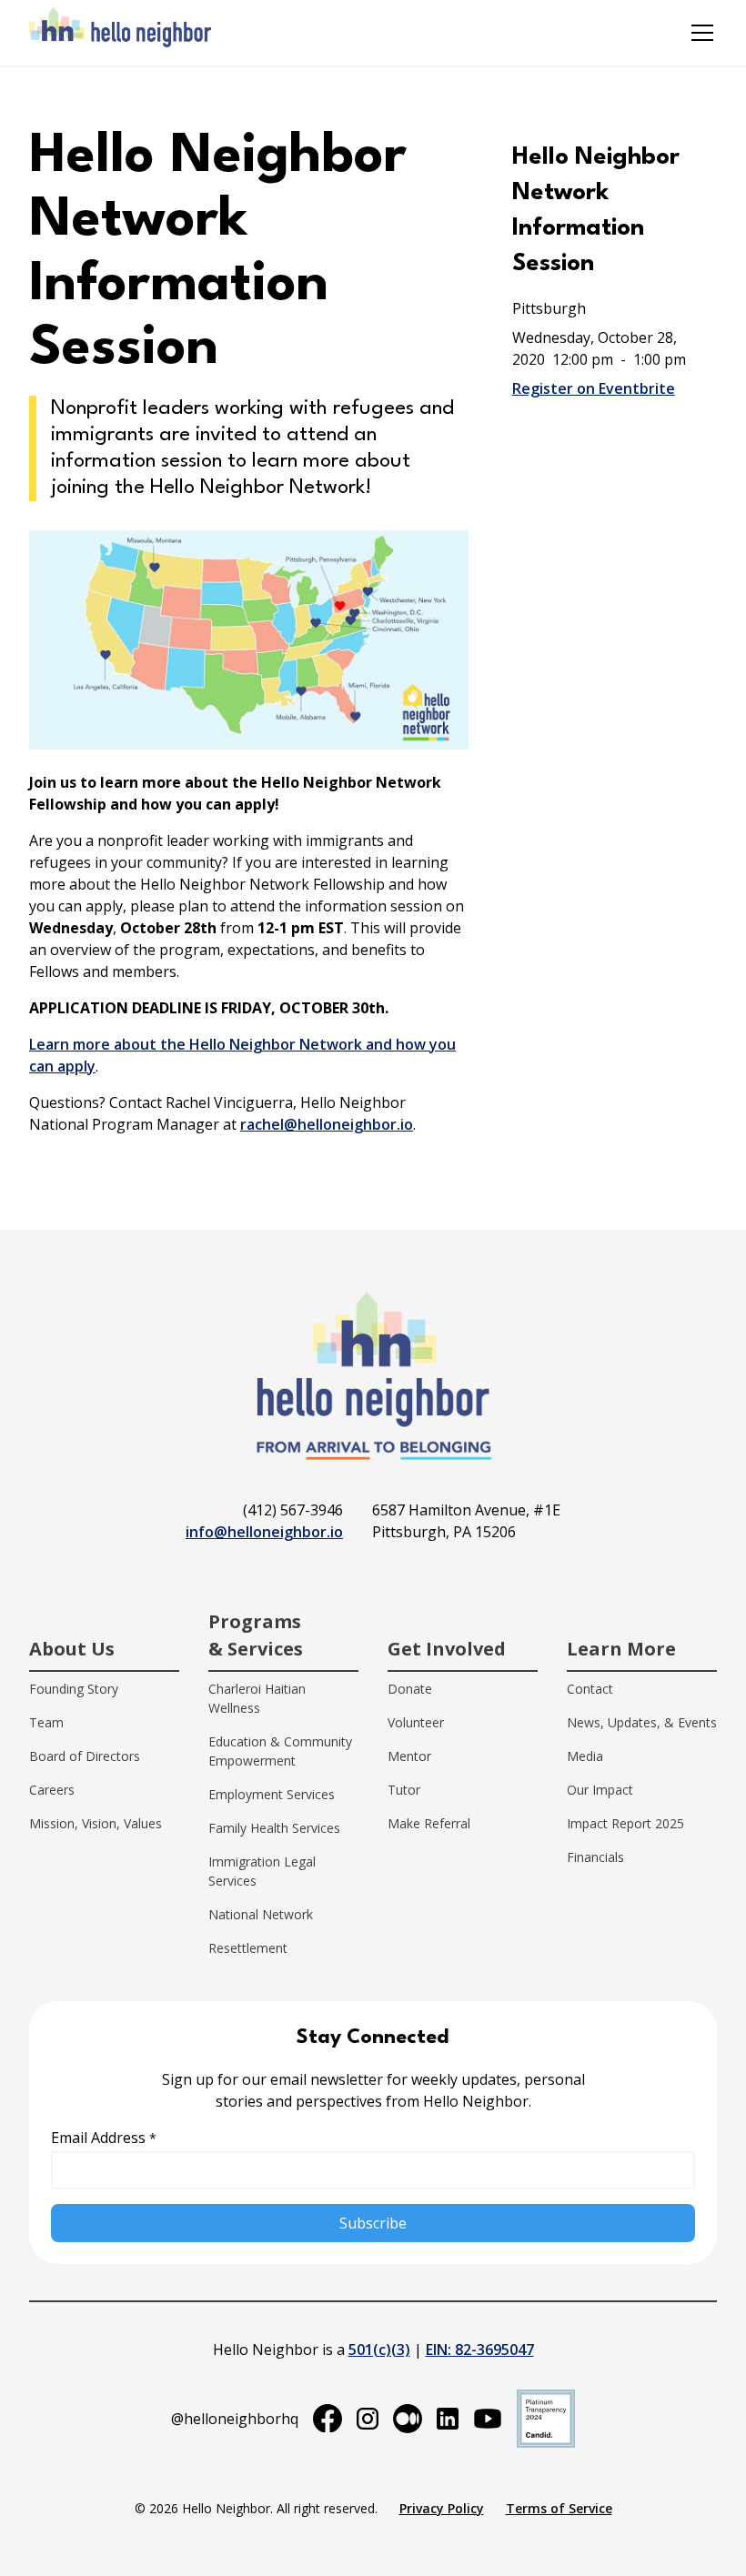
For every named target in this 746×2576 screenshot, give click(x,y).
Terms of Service (559, 2508)
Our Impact (600, 1790)
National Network (261, 1914)
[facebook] (328, 2419)
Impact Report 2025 (625, 1823)
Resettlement (248, 1948)
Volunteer (416, 1722)
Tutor (404, 1790)
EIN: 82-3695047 (480, 2350)
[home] (120, 33)
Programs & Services (256, 1635)
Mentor (409, 1756)
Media (585, 1756)
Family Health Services (274, 1828)
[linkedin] (448, 2419)
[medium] (408, 2419)
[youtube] (488, 2419)
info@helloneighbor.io (264, 1532)
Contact (590, 1689)
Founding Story (74, 1689)
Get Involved (447, 1649)
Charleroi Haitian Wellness (257, 1698)
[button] (699, 33)
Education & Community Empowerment (280, 1751)
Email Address (104, 2138)
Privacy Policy (442, 2508)
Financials (595, 1857)
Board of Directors (85, 1756)
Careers (52, 1790)
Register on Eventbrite (594, 388)
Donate (410, 1689)
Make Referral (429, 1823)
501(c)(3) (379, 2350)
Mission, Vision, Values (96, 1823)
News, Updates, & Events (642, 1722)
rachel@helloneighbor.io (327, 1124)
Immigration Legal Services (262, 1871)
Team (46, 1722)
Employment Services (272, 1794)
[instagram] (368, 2419)
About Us (72, 1649)
